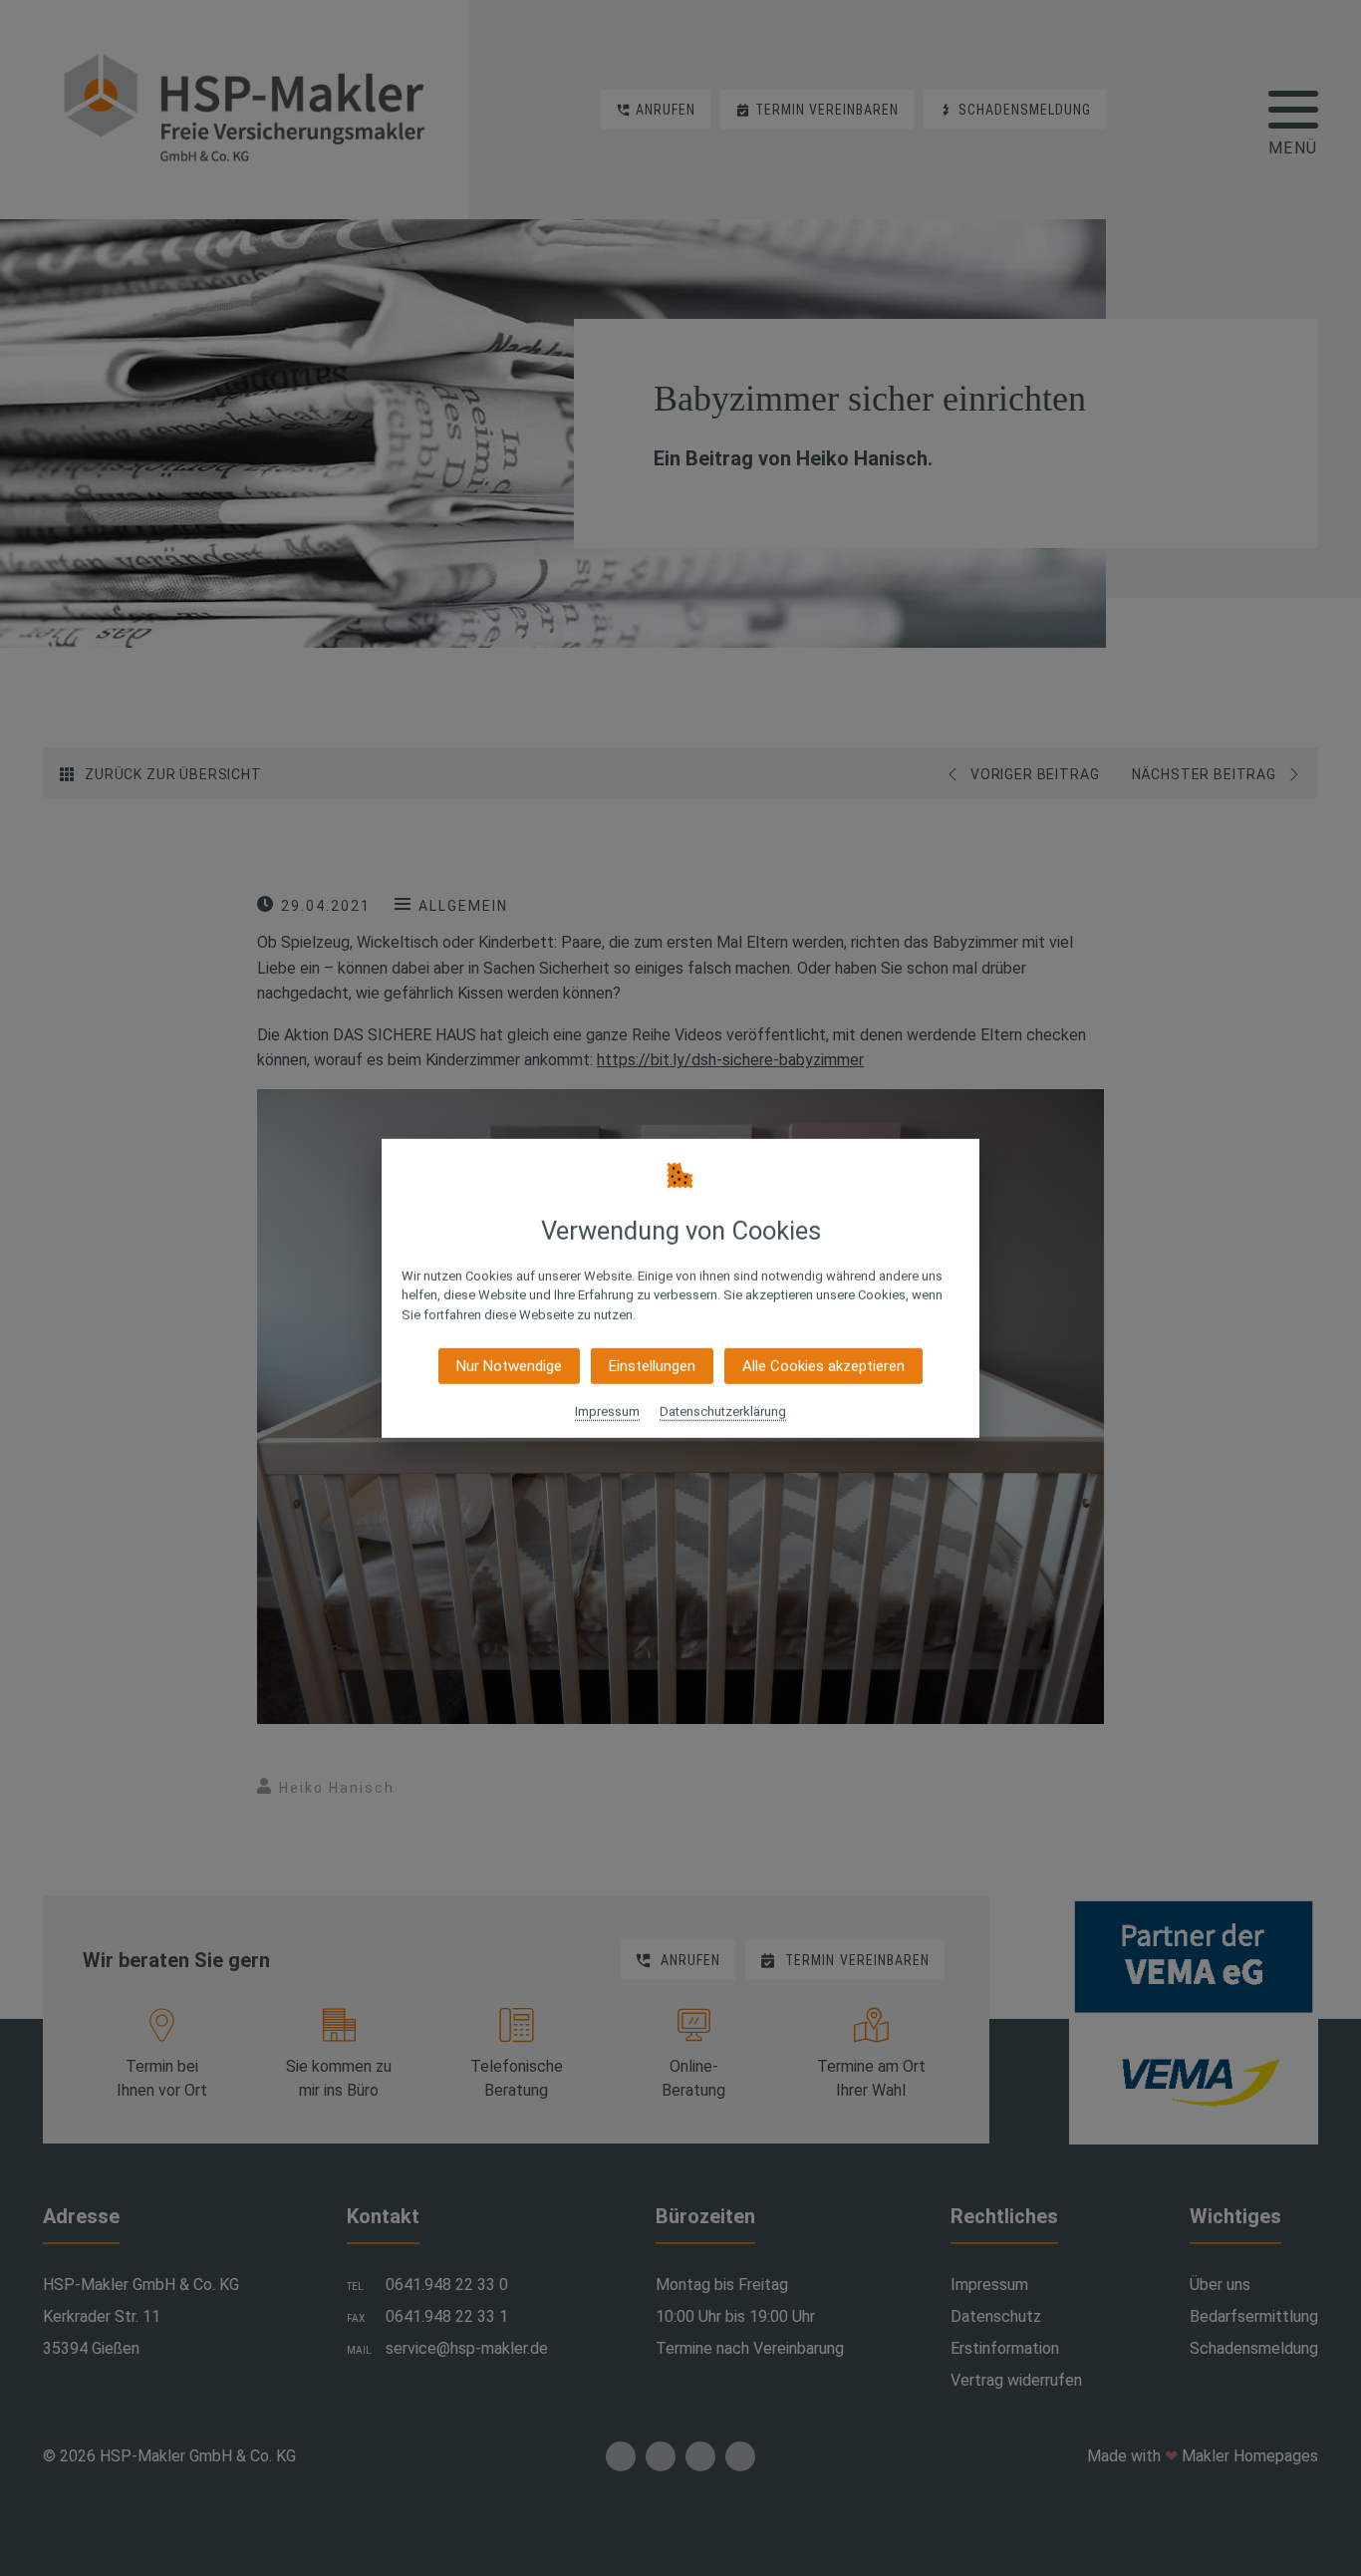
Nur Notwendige (509, 1366)
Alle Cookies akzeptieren (823, 1366)
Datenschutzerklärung (723, 1412)
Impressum (607, 1412)
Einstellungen (652, 1366)
